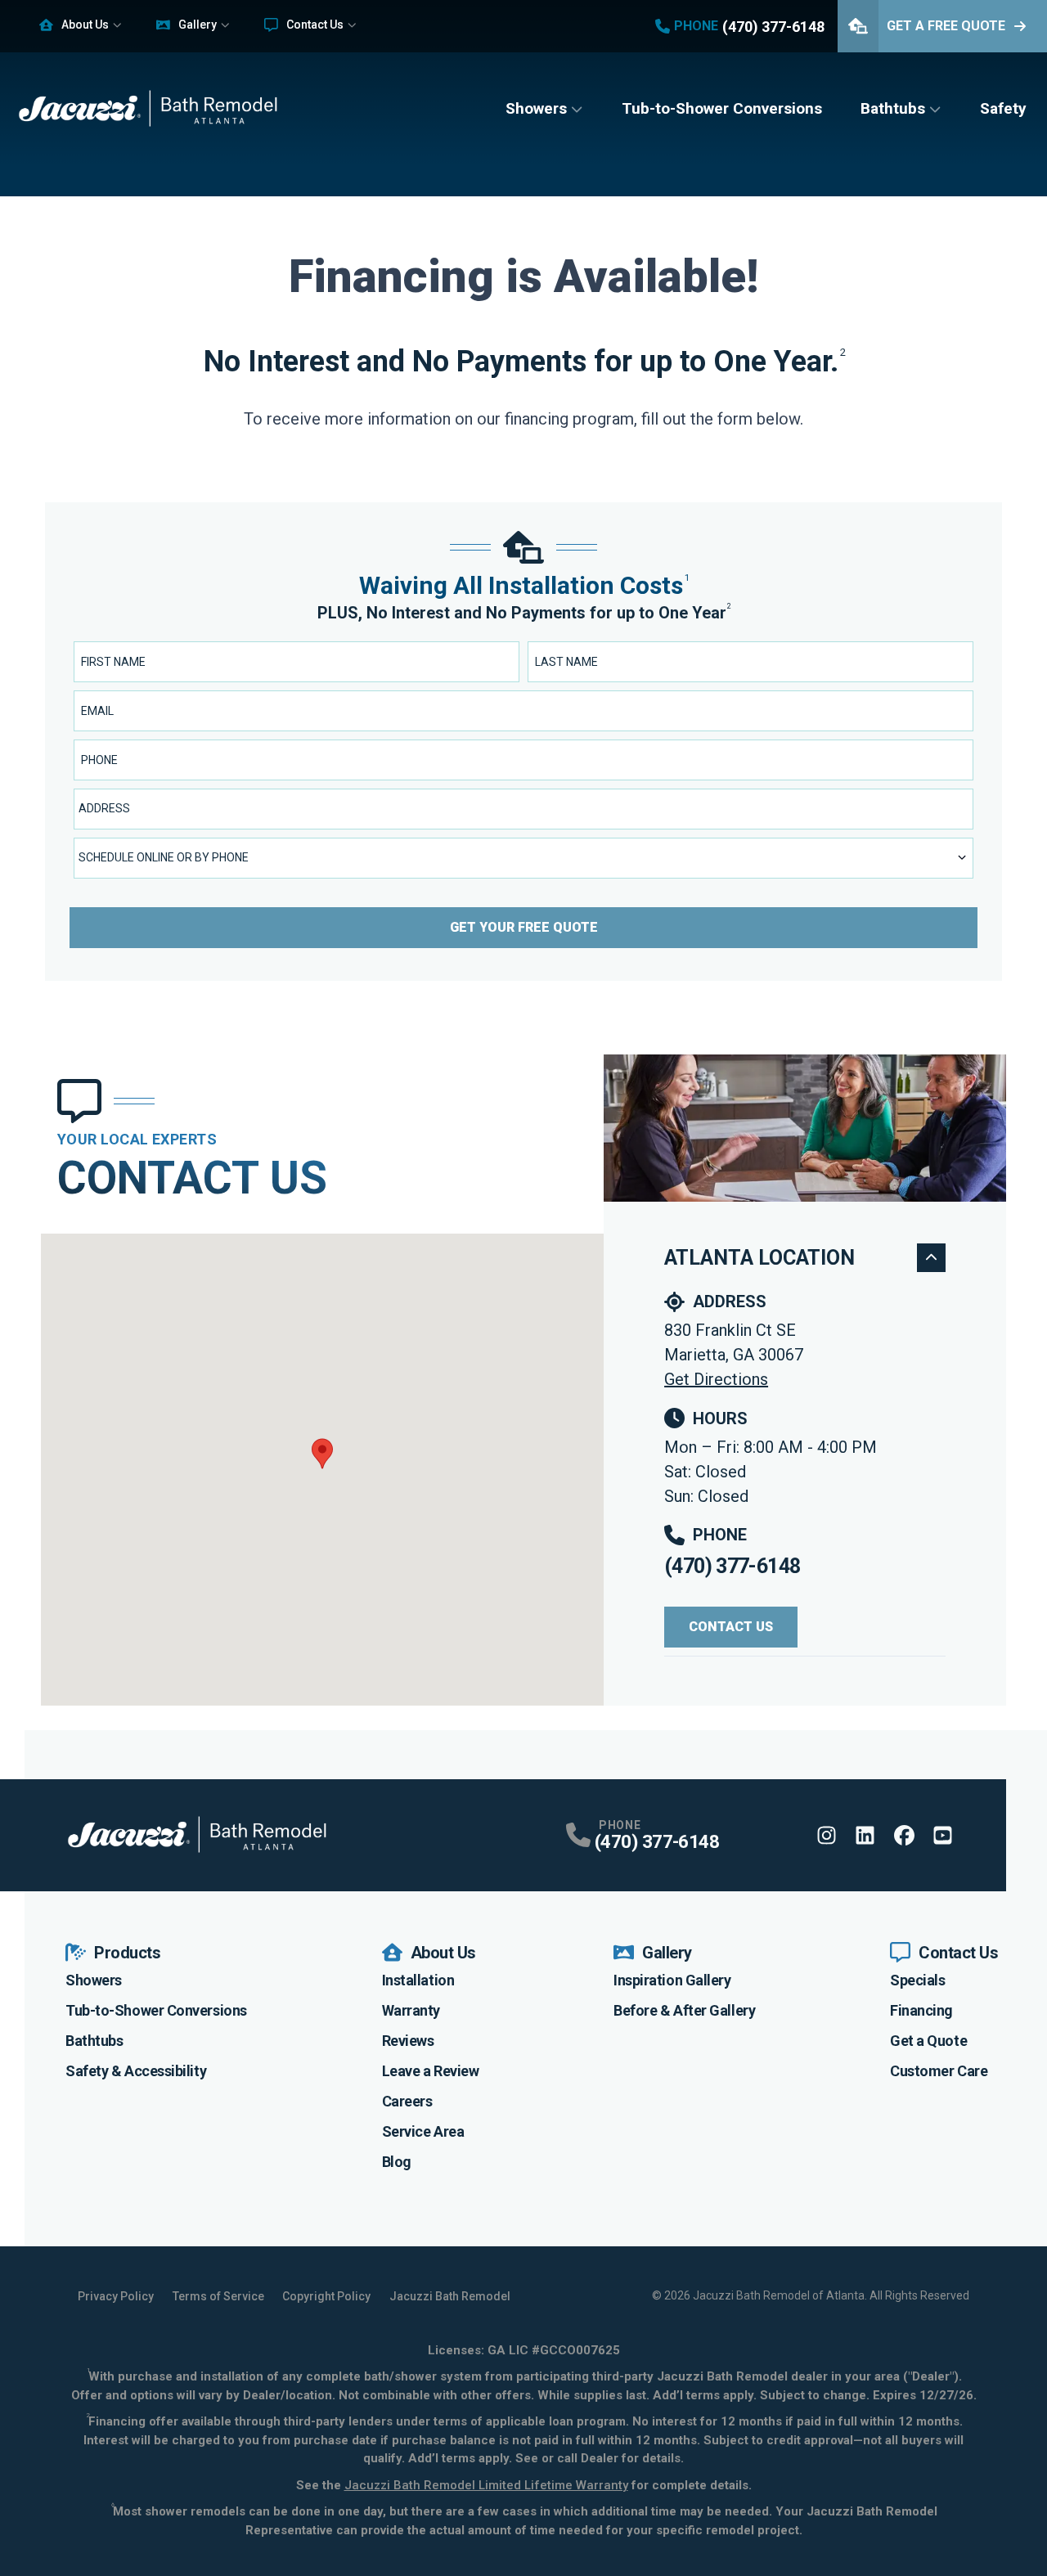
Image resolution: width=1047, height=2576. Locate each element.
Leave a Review (431, 2071)
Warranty (411, 2010)
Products (127, 1953)
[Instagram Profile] (827, 1835)
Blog (397, 2162)
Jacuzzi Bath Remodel (450, 2296)
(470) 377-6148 (732, 1566)
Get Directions (716, 1379)
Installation (418, 1980)
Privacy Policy (116, 2296)
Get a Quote (928, 2041)
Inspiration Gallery (672, 1980)
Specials (917, 1980)
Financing (921, 2010)
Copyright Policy (326, 2296)
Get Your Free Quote (524, 927)
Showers (536, 108)
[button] (322, 1454)
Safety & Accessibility (136, 2071)
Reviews (408, 2041)
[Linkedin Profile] (865, 1835)
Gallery (198, 25)
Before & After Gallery (684, 2010)
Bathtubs (893, 108)
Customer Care (939, 2071)
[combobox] (523, 809)
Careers (407, 2101)
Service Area (423, 2131)
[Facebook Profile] (904, 1835)
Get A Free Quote (946, 26)
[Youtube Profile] (943, 1835)
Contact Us (315, 25)
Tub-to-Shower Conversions (722, 108)
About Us (85, 25)
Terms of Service (218, 2296)
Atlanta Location (759, 1258)
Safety (1003, 108)
